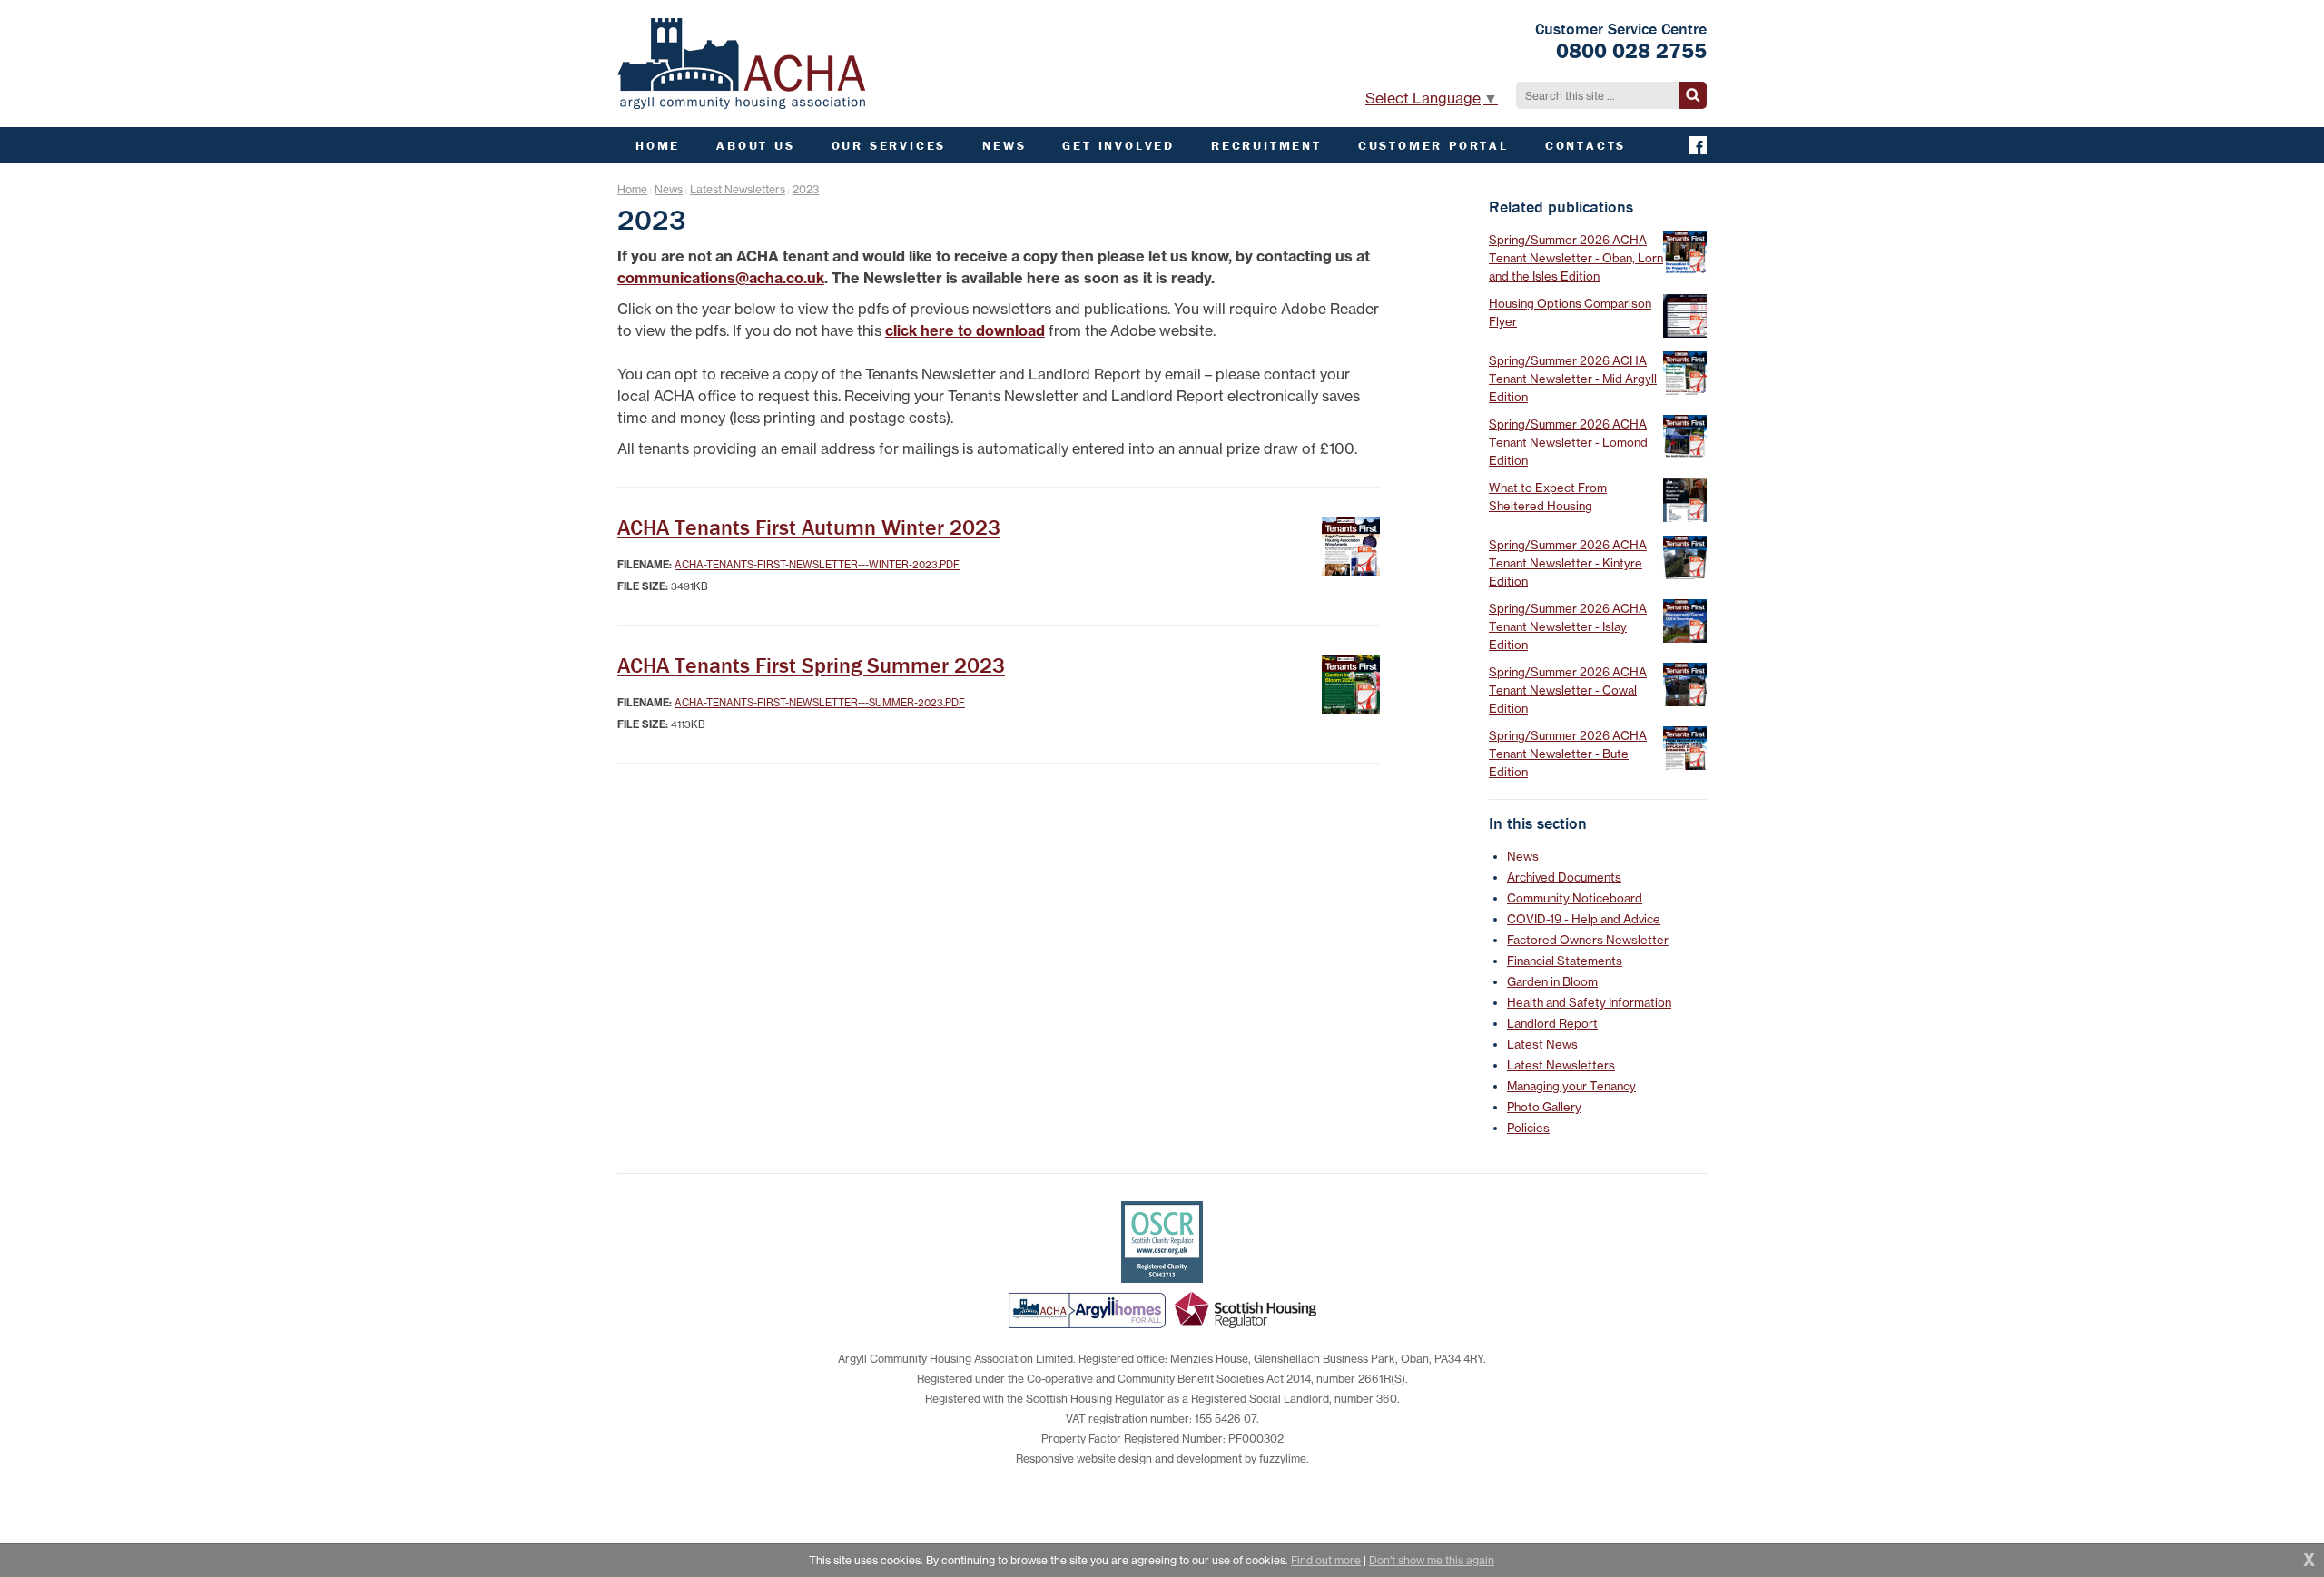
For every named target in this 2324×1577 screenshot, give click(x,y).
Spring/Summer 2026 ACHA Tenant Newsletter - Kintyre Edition (1568, 563)
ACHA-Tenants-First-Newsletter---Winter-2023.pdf (817, 565)
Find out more (1326, 1560)
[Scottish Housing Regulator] (1246, 1310)
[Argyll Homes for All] (1087, 1310)
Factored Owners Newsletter (1588, 940)
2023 (806, 189)
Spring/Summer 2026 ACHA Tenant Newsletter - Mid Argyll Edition (1573, 379)
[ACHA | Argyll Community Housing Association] (741, 64)
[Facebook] (1698, 145)
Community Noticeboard (1575, 898)
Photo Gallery (1544, 1107)
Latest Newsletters (738, 189)
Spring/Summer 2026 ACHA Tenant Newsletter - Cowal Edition (1568, 690)
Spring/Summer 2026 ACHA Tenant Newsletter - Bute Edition (1568, 754)
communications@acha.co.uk (721, 278)
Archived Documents (1564, 877)
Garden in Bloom (1552, 981)
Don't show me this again (1432, 1560)
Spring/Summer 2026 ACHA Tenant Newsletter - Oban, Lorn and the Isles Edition (1576, 258)
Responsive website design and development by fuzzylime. (1162, 1459)
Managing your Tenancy (1571, 1086)
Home (632, 189)
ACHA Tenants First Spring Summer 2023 (811, 665)
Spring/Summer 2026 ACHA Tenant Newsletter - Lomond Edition (1568, 442)
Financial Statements (1565, 961)
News (669, 189)
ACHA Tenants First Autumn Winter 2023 (809, 527)
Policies (1528, 1128)
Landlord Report (1552, 1023)
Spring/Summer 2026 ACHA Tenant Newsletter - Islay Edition (1568, 626)
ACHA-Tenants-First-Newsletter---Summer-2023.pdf (820, 703)
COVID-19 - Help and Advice (1584, 919)
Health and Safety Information (1589, 1002)
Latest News (1542, 1044)
